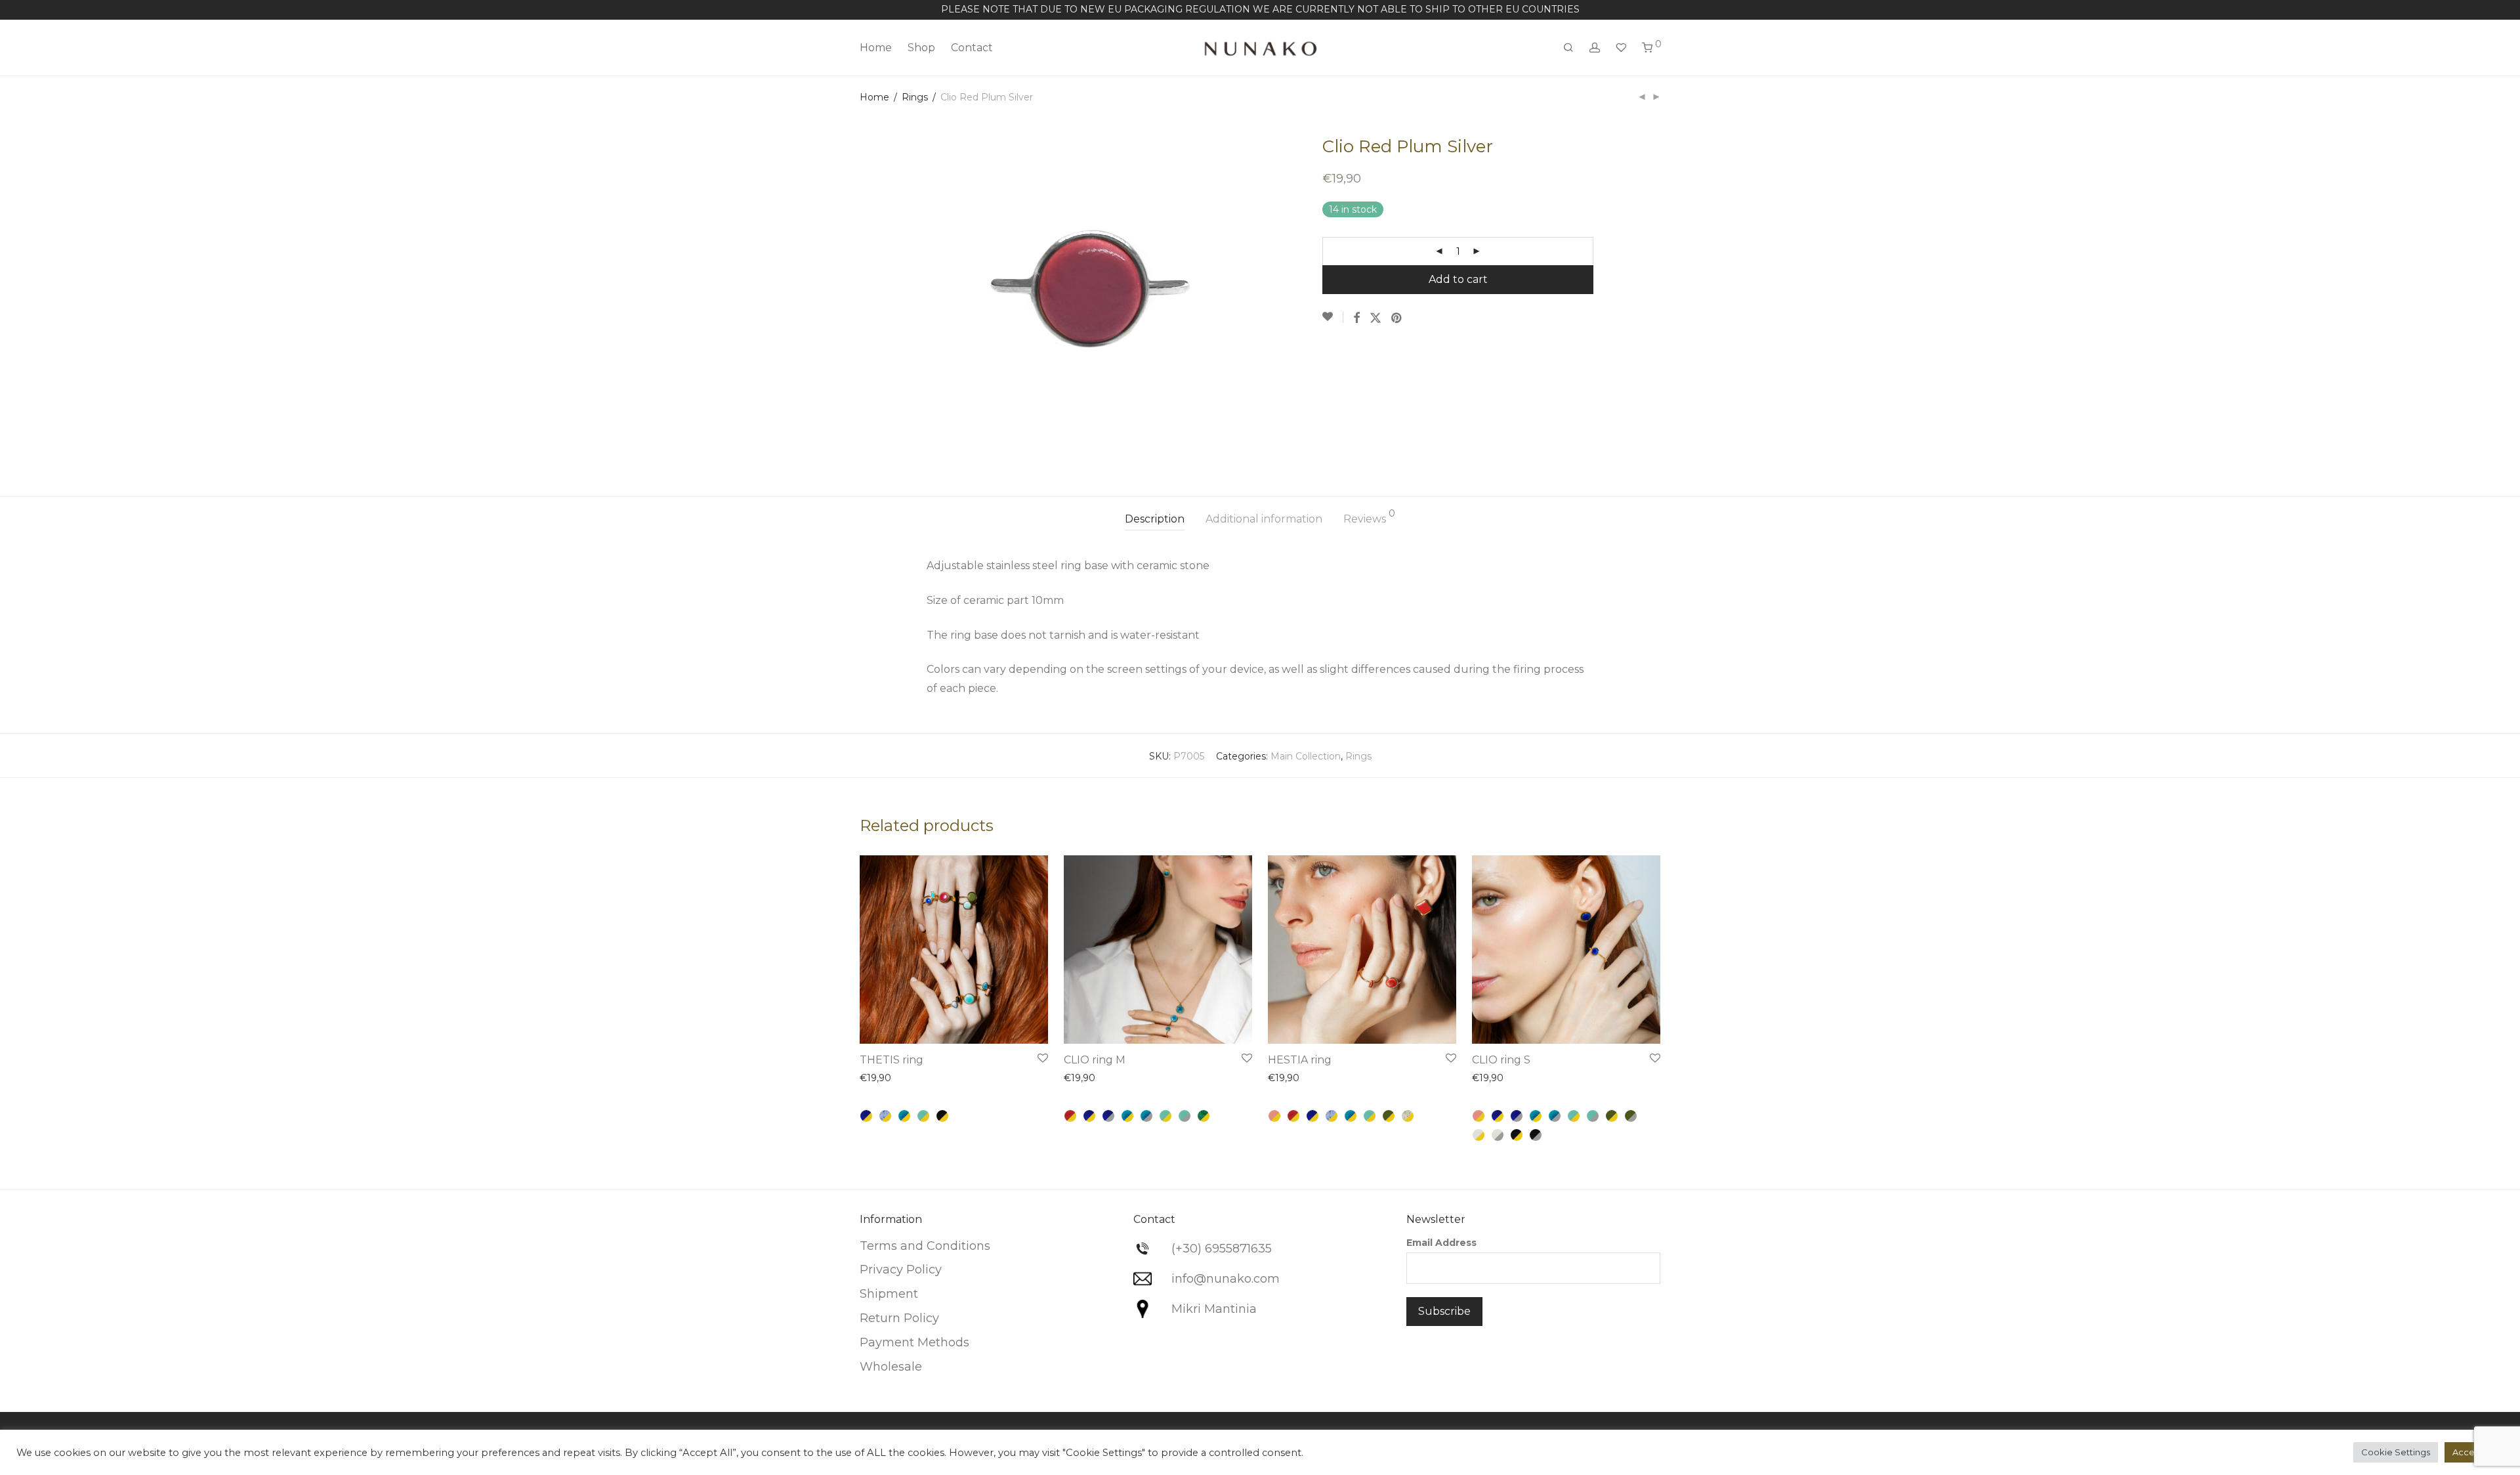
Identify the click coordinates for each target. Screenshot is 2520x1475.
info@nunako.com (1226, 1279)
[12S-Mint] (1185, 1116)
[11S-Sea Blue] (1146, 1116)
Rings (915, 97)
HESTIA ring (1300, 1060)
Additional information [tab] (1264, 519)
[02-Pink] (1274, 1116)
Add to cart (1458, 279)
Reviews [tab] (1369, 517)
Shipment (889, 1294)
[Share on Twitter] (1375, 318)
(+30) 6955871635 (1222, 1249)
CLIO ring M (1095, 1060)
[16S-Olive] (1631, 1116)
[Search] (1568, 48)
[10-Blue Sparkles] (885, 1116)
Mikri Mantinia (1214, 1309)
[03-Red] (1070, 1116)
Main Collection (1306, 756)
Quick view (891, 1080)
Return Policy (899, 1318)
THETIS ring (892, 1060)
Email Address (1441, 1243)
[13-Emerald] (1204, 1116)
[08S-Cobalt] (1108, 1116)
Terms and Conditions (925, 1246)
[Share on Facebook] (1356, 318)
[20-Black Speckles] (1408, 1116)
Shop (921, 48)
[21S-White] (1498, 1135)
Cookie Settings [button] (2396, 1452)
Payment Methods (914, 1342)
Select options (1005, 1025)
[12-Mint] (923, 1116)
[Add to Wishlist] (1333, 317)
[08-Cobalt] (866, 1116)
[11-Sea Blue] (904, 1116)
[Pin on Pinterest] (1397, 318)
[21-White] (1479, 1135)
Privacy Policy (901, 1270)
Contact (972, 48)
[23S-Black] (1536, 1135)
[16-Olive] (1389, 1116)
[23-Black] (942, 1116)
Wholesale (891, 1367)
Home (876, 48)
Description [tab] (1155, 519)
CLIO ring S (1501, 1060)
